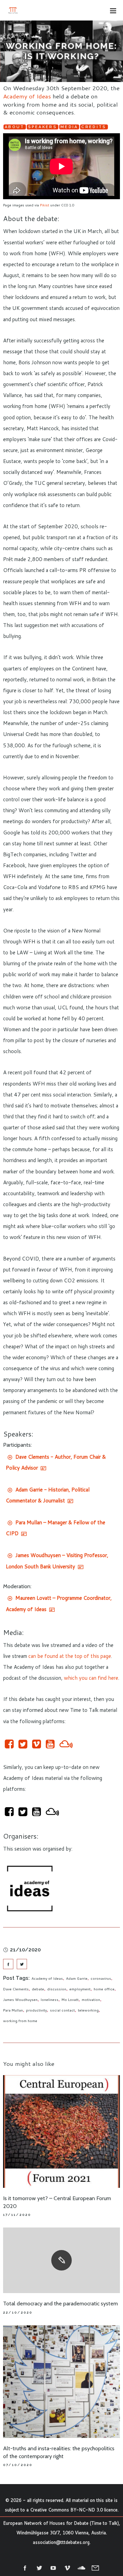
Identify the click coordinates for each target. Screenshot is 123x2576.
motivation (91, 2000)
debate (38, 1989)
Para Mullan (13, 2010)
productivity (36, 2010)
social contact (62, 2010)
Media (69, 127)
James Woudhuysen (20, 2000)
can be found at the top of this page (70, 1656)
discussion (57, 1989)
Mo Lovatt (70, 2000)
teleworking (88, 2010)
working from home (20, 2021)
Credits (94, 127)
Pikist (45, 205)
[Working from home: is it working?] (8, 1964)
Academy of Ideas (27, 96)
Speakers (43, 127)
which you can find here (91, 1678)
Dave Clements (16, 1989)
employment (80, 1989)
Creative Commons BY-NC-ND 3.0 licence (74, 2510)
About (15, 127)
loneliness (50, 2000)
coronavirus (101, 1978)
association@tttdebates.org (61, 2542)
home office (104, 1989)
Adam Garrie (77, 1978)
